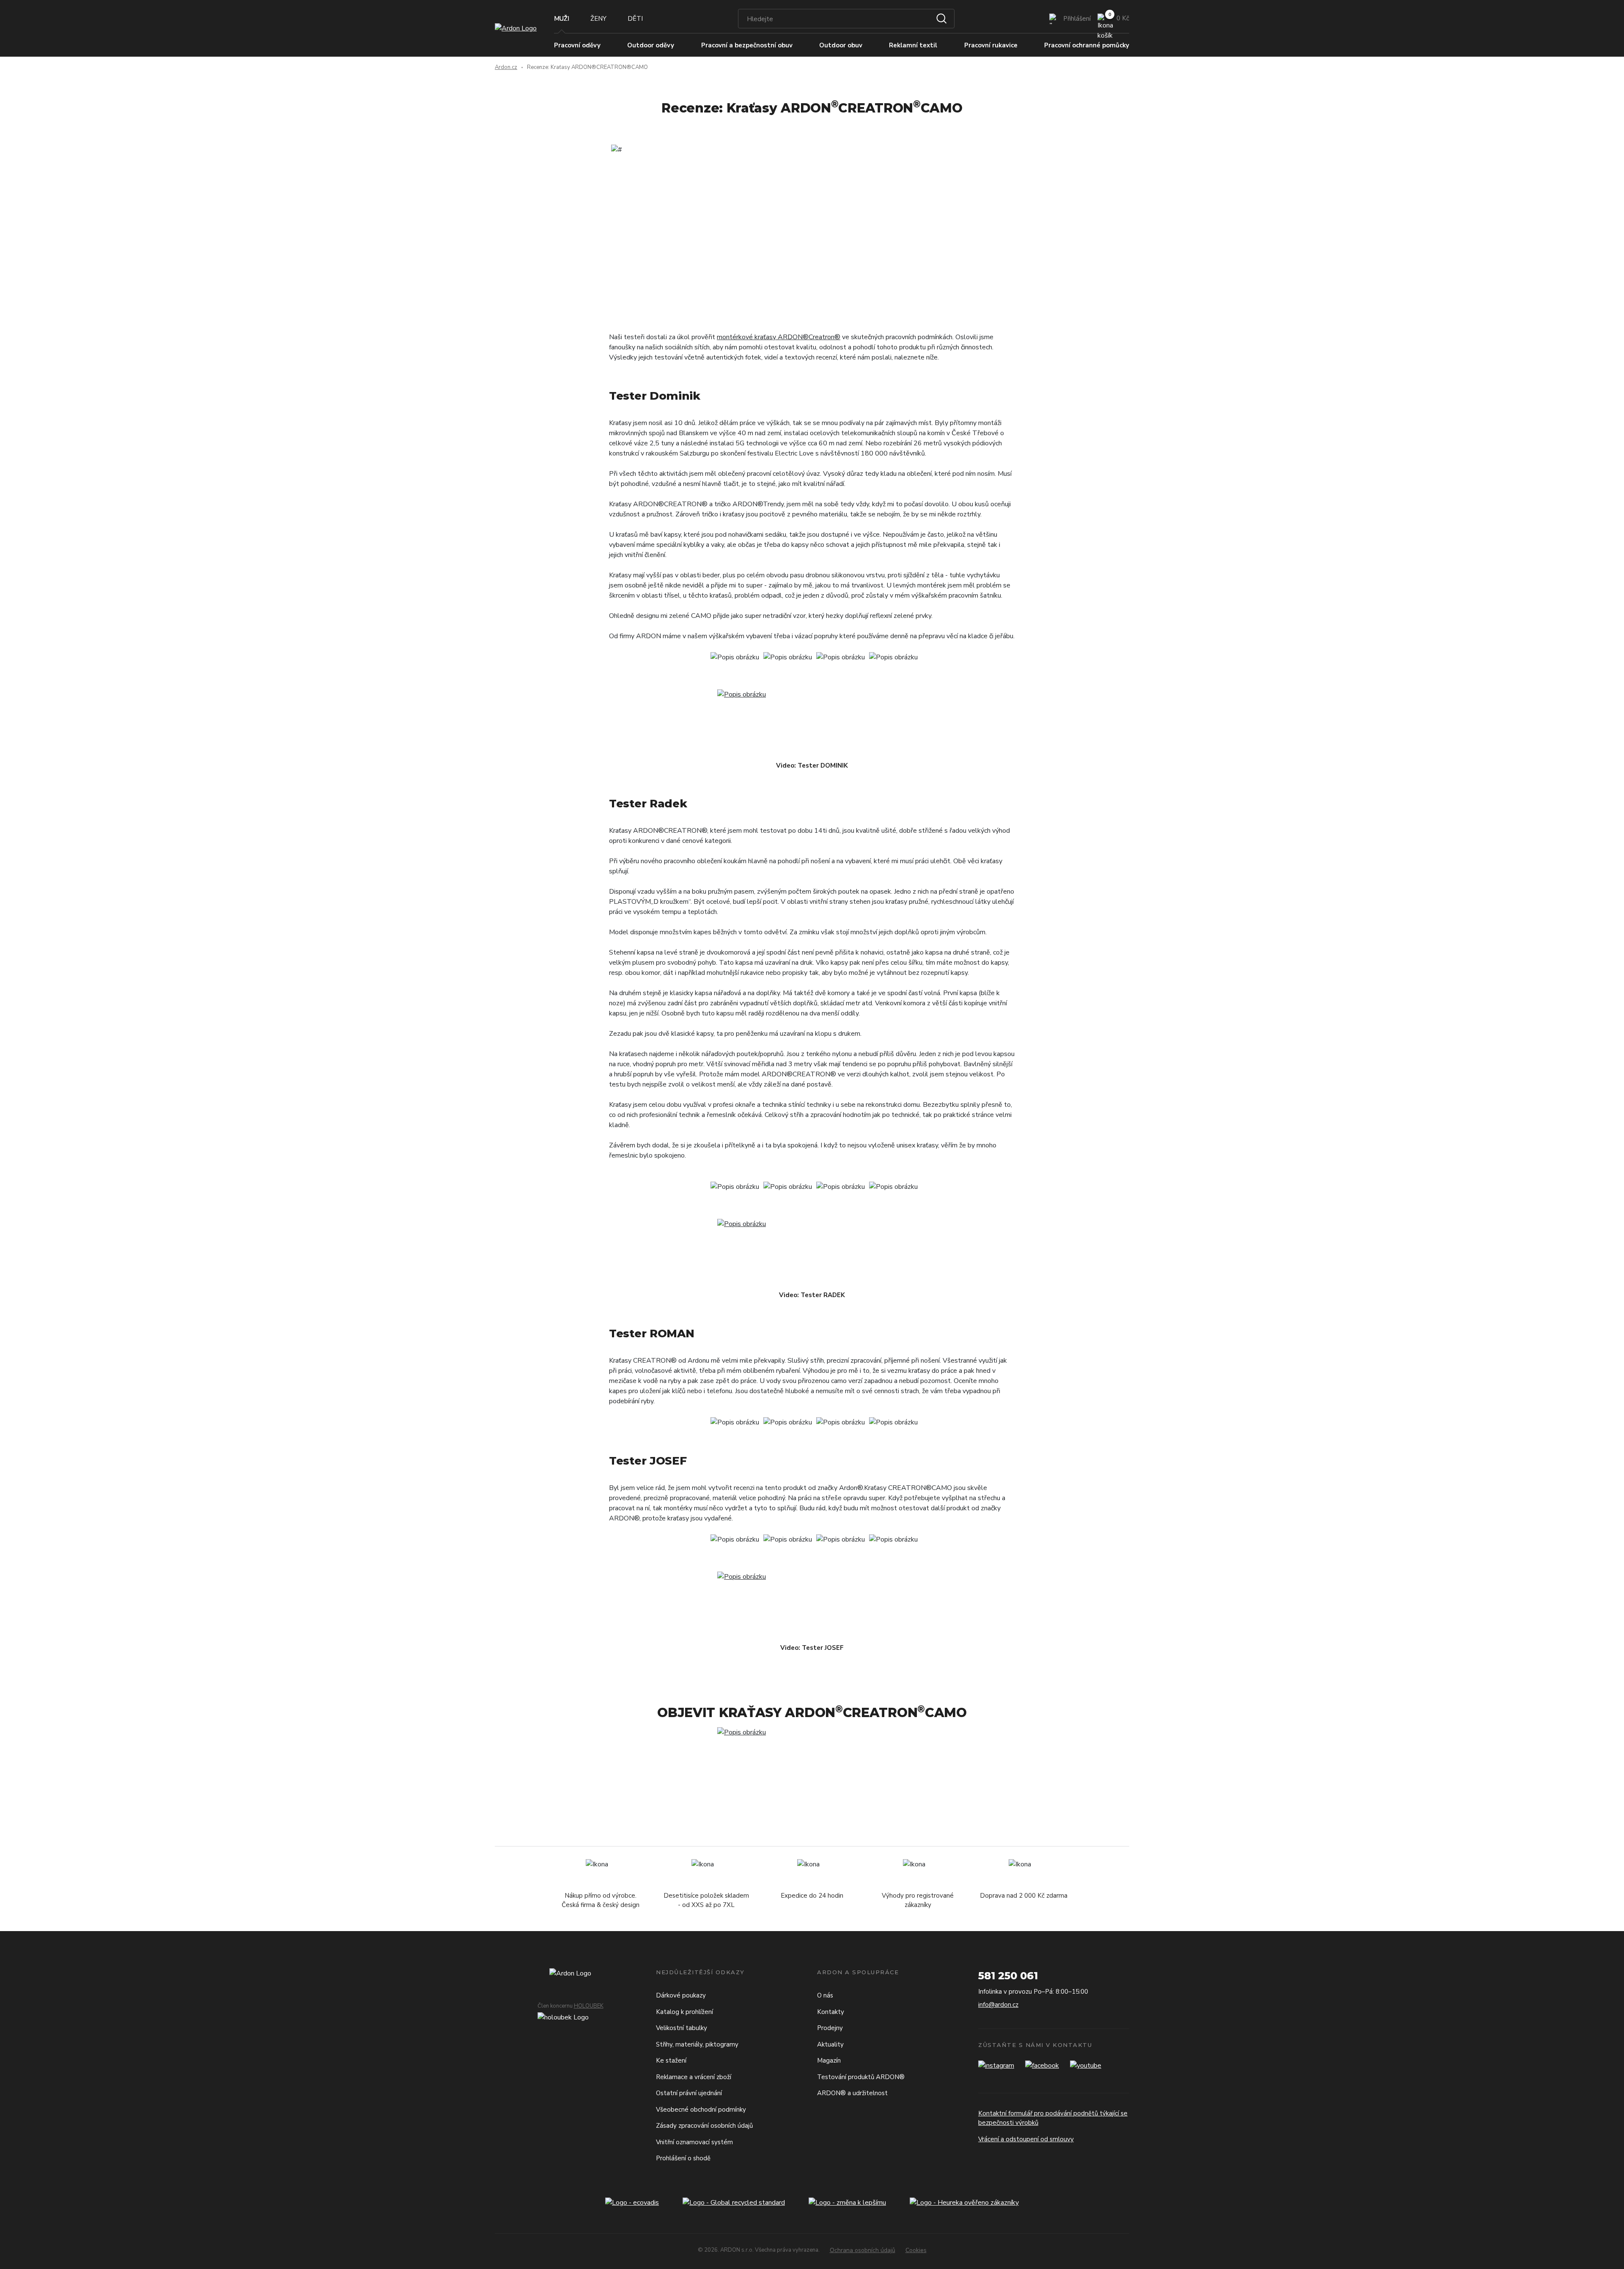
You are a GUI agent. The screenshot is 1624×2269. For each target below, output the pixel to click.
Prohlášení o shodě (683, 2158)
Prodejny (830, 2028)
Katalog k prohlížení (684, 2012)
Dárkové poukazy (681, 1995)
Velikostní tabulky (682, 2028)
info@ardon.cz (998, 2005)
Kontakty (831, 2012)
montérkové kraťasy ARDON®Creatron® (779, 337)
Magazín (829, 2060)
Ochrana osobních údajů (863, 2250)
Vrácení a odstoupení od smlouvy (1026, 2139)
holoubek (589, 2006)
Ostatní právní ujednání (689, 2093)
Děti (635, 19)
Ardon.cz (506, 67)
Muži (562, 19)
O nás (825, 1995)
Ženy (598, 19)
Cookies (916, 2250)
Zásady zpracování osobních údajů (704, 2126)
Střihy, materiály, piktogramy (697, 2044)
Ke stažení (671, 2060)
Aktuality (830, 2044)
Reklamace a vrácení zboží (694, 2077)
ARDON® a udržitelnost (852, 2093)
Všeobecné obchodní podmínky (701, 2110)
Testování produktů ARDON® (861, 2077)
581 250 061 (1008, 1976)
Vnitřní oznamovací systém (694, 2142)
